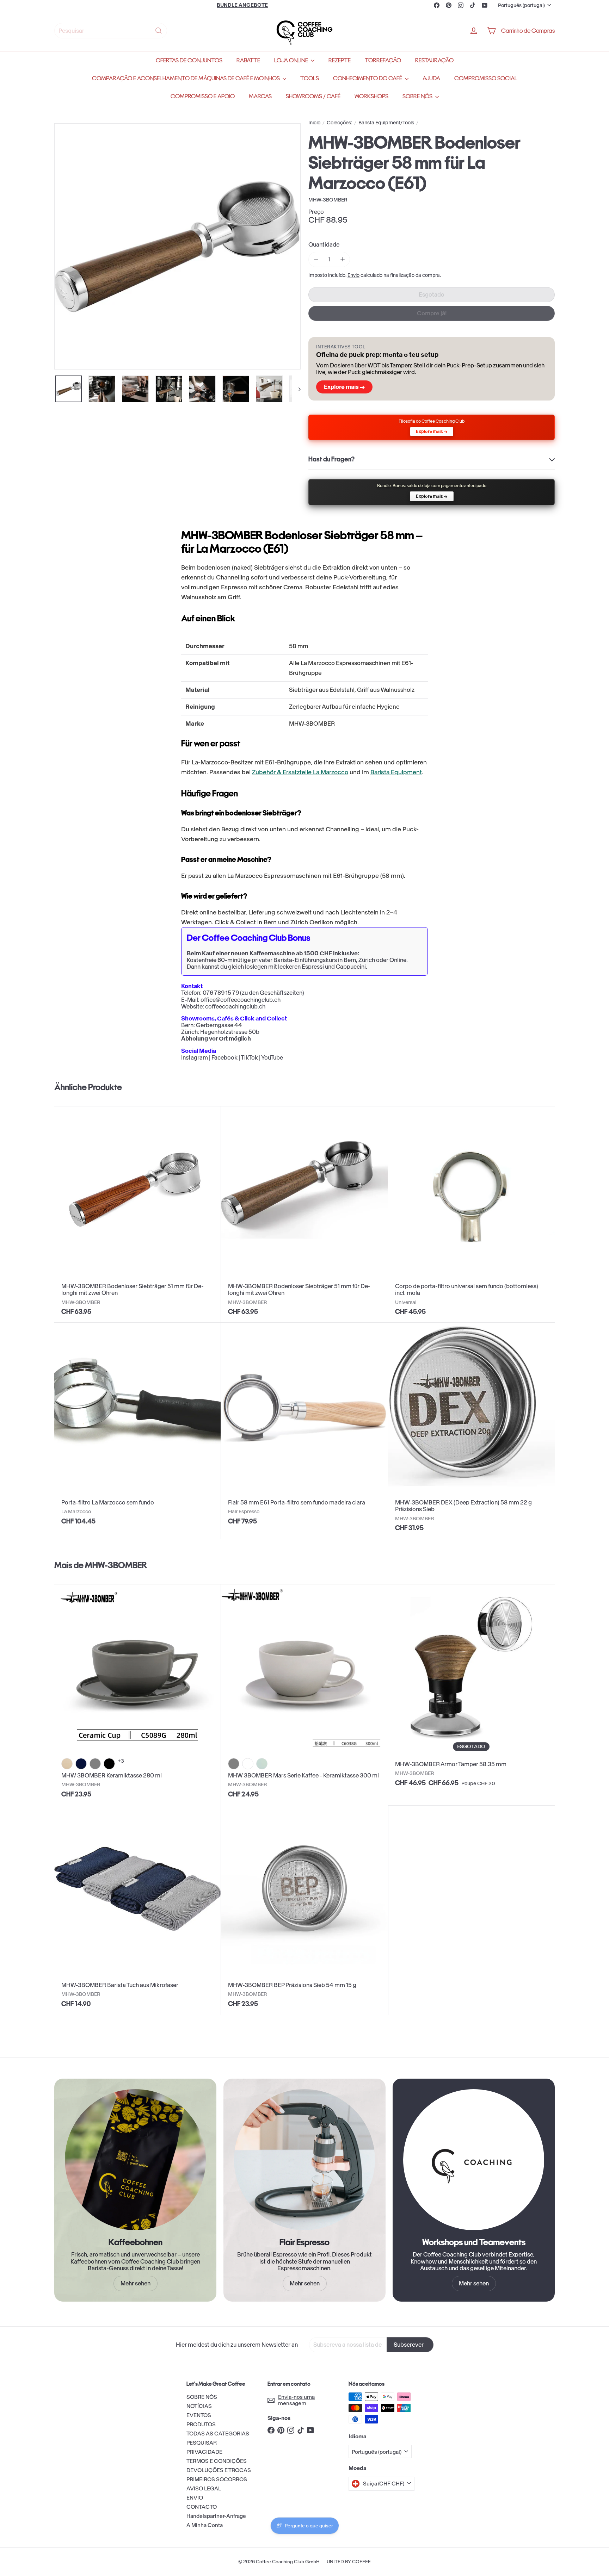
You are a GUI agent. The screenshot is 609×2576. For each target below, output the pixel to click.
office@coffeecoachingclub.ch (241, 1000)
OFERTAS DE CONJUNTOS (189, 60)
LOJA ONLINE (292, 60)
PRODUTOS (201, 2424)
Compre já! (432, 313)
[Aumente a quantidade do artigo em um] (342, 259)
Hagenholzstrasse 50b (230, 1032)
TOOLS (310, 78)
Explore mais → (344, 387)
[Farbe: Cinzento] (95, 1764)
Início (314, 123)
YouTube (272, 1057)
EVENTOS (199, 2415)
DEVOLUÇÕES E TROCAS (219, 2470)
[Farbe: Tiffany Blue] (262, 1764)
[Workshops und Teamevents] (474, 2160)
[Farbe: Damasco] (67, 1764)
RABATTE (248, 60)
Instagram (195, 1057)
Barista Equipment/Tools (386, 123)
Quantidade (324, 245)
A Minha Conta (205, 2525)
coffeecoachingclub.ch (235, 1006)
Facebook (224, 1057)
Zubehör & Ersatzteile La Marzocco (300, 772)
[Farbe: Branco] (248, 1764)
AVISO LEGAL (204, 2488)
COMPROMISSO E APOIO (203, 96)
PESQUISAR (202, 2443)
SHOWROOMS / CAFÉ (313, 96)
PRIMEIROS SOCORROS (217, 2479)
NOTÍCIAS (199, 2406)
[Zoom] (177, 246)
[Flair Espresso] (304, 2160)
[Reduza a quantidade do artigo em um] (316, 259)
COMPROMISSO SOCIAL (486, 78)
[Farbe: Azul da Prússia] (81, 1764)
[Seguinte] (296, 389)
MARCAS (260, 96)
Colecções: (339, 123)
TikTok (249, 1057)
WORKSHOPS (371, 96)
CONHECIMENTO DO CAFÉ (368, 78)
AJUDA (431, 78)
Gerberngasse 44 (219, 1025)
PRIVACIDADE (204, 2452)
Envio (353, 275)
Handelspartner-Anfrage (216, 2516)
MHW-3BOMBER (116, 1565)
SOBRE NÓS (418, 96)
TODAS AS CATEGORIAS (218, 2434)
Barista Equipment (396, 772)
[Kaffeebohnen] (135, 2160)
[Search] (159, 31)
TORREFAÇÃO (383, 60)
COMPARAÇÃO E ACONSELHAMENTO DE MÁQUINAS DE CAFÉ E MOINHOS (186, 78)
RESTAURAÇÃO (434, 60)
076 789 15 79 (221, 993)
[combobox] (111, 31)
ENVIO (195, 2498)
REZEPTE (340, 60)
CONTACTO (202, 2507)
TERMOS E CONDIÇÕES (217, 2461)
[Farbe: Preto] (109, 1764)
